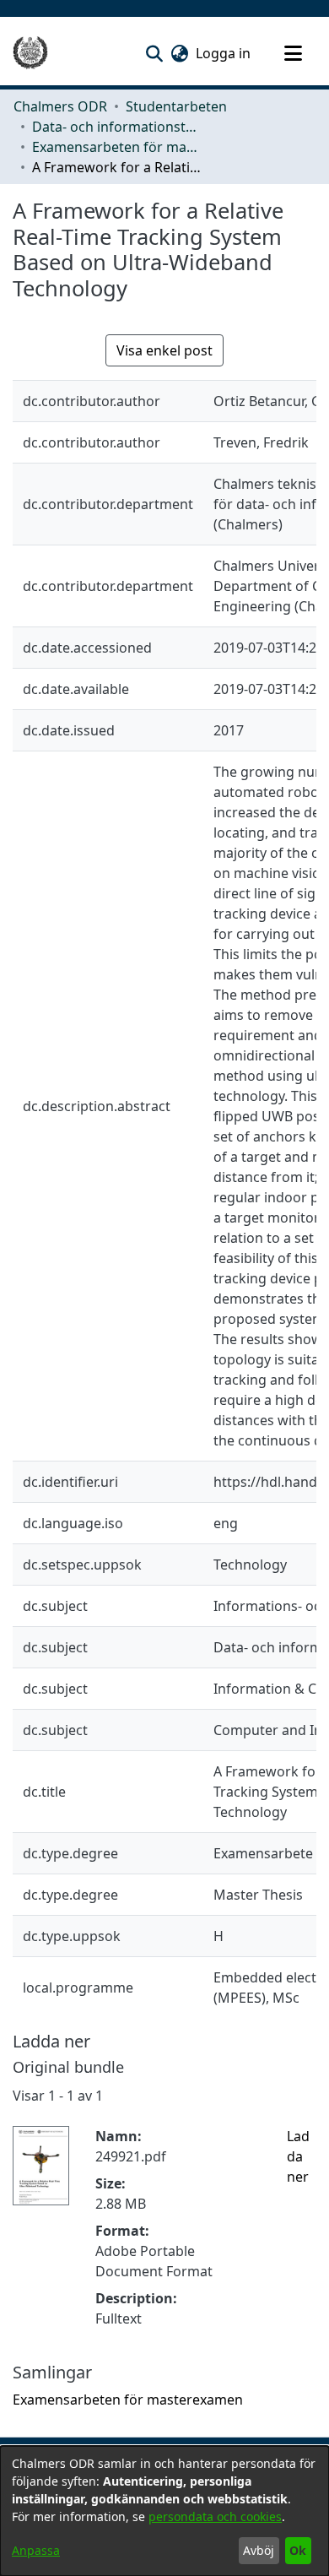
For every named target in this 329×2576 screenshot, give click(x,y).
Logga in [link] (224, 53)
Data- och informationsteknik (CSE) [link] (116, 127)
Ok (298, 2550)
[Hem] (30, 53)
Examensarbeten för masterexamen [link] (116, 147)
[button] (154, 53)
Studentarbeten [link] (176, 106)
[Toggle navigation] (293, 53)
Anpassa (36, 2550)
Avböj (259, 2550)
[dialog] (164, 2511)
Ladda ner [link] (298, 2156)
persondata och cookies (215, 2516)
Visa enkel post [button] (164, 350)
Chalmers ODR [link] (60, 106)
